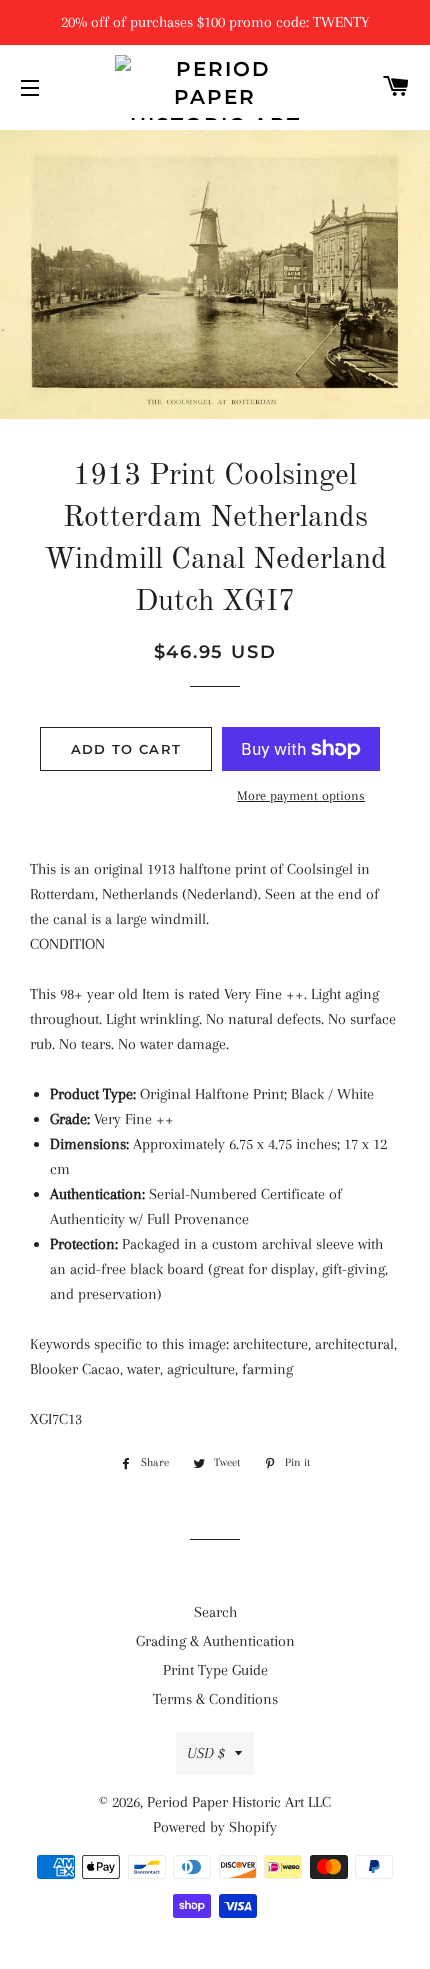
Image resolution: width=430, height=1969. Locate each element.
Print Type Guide (215, 1670)
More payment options (301, 795)
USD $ (206, 1753)
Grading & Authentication (215, 1641)
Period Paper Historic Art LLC (239, 1802)
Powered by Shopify (215, 1827)
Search (215, 1612)
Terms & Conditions (215, 1699)
